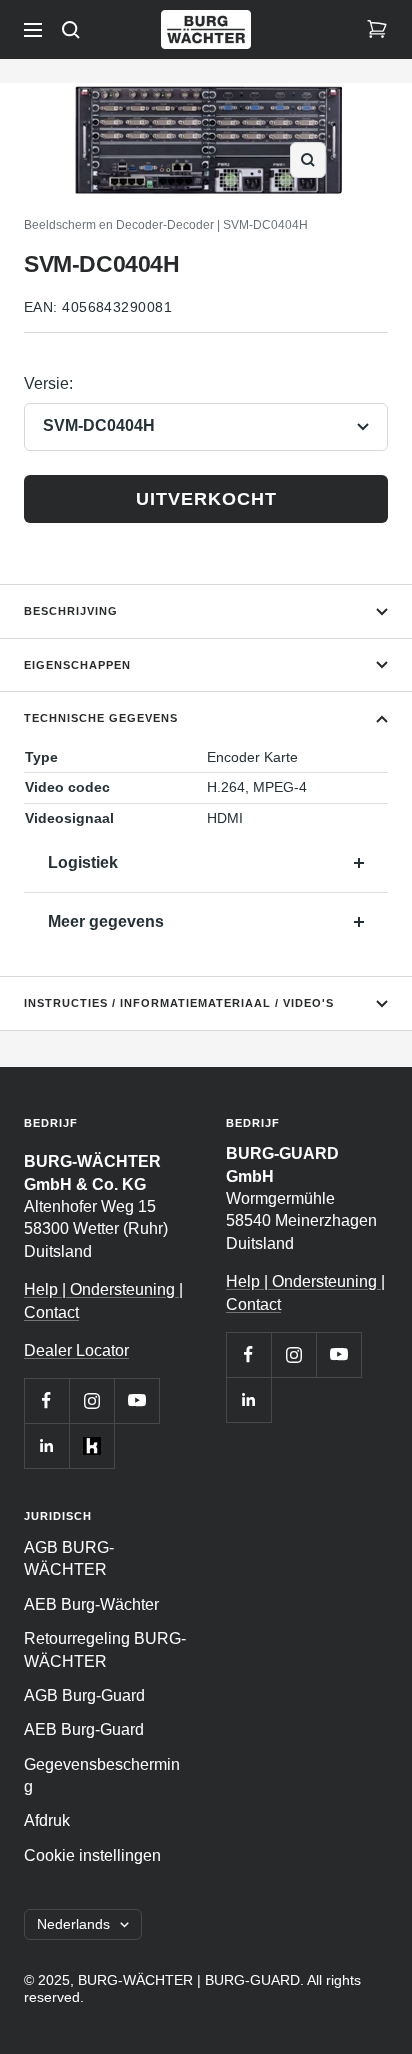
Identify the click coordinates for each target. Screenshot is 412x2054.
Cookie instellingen (92, 1855)
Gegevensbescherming (102, 1775)
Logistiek (83, 862)
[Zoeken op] (71, 30)
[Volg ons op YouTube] (136, 1400)
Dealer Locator (76, 1350)
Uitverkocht (206, 499)
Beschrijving (71, 611)
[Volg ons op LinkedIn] (46, 1445)
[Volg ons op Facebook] (46, 1400)
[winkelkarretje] (377, 30)
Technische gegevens (101, 718)
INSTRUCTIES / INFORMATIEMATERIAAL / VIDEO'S (179, 1003)
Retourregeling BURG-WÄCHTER (105, 1649)
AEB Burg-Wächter (91, 1604)
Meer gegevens (106, 921)
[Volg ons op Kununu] (91, 1445)
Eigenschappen (77, 665)
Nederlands (73, 1924)
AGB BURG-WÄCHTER (69, 1558)
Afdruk (47, 1820)
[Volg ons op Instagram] (91, 1400)
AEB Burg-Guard (84, 1729)
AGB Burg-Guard (84, 1695)
